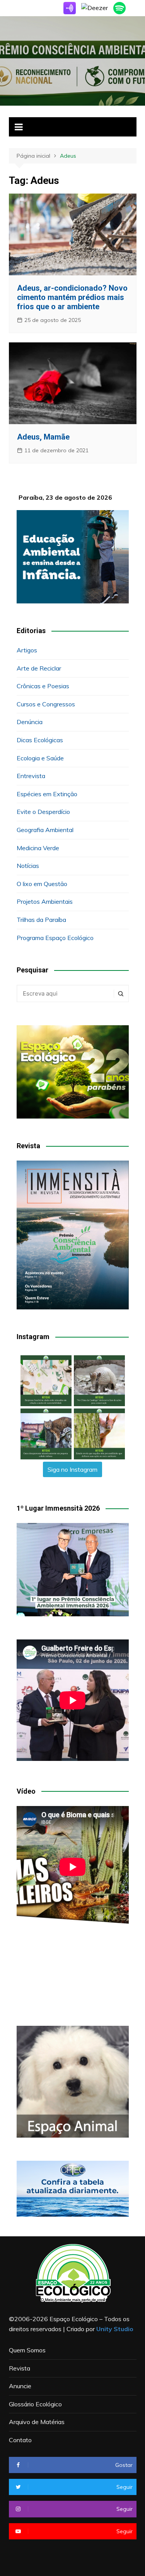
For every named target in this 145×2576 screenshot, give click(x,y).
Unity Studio (115, 2329)
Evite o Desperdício (43, 812)
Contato (20, 2440)
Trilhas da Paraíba (41, 920)
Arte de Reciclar (39, 668)
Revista (20, 2368)
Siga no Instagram (72, 1469)
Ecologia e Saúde (40, 758)
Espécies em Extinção (47, 794)
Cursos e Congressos (46, 704)
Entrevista (31, 776)
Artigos (27, 650)
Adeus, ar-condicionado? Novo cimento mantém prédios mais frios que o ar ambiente (72, 297)
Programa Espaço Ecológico (55, 938)
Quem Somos (27, 2350)
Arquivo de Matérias (37, 2422)
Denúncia (30, 722)
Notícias (28, 866)
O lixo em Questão (42, 884)
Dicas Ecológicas (40, 740)
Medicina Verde (38, 848)
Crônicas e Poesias (43, 686)
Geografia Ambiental (45, 830)
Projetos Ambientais (45, 901)
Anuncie (20, 2386)
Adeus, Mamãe (43, 437)
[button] (46, 1381)
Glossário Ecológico (35, 2404)
